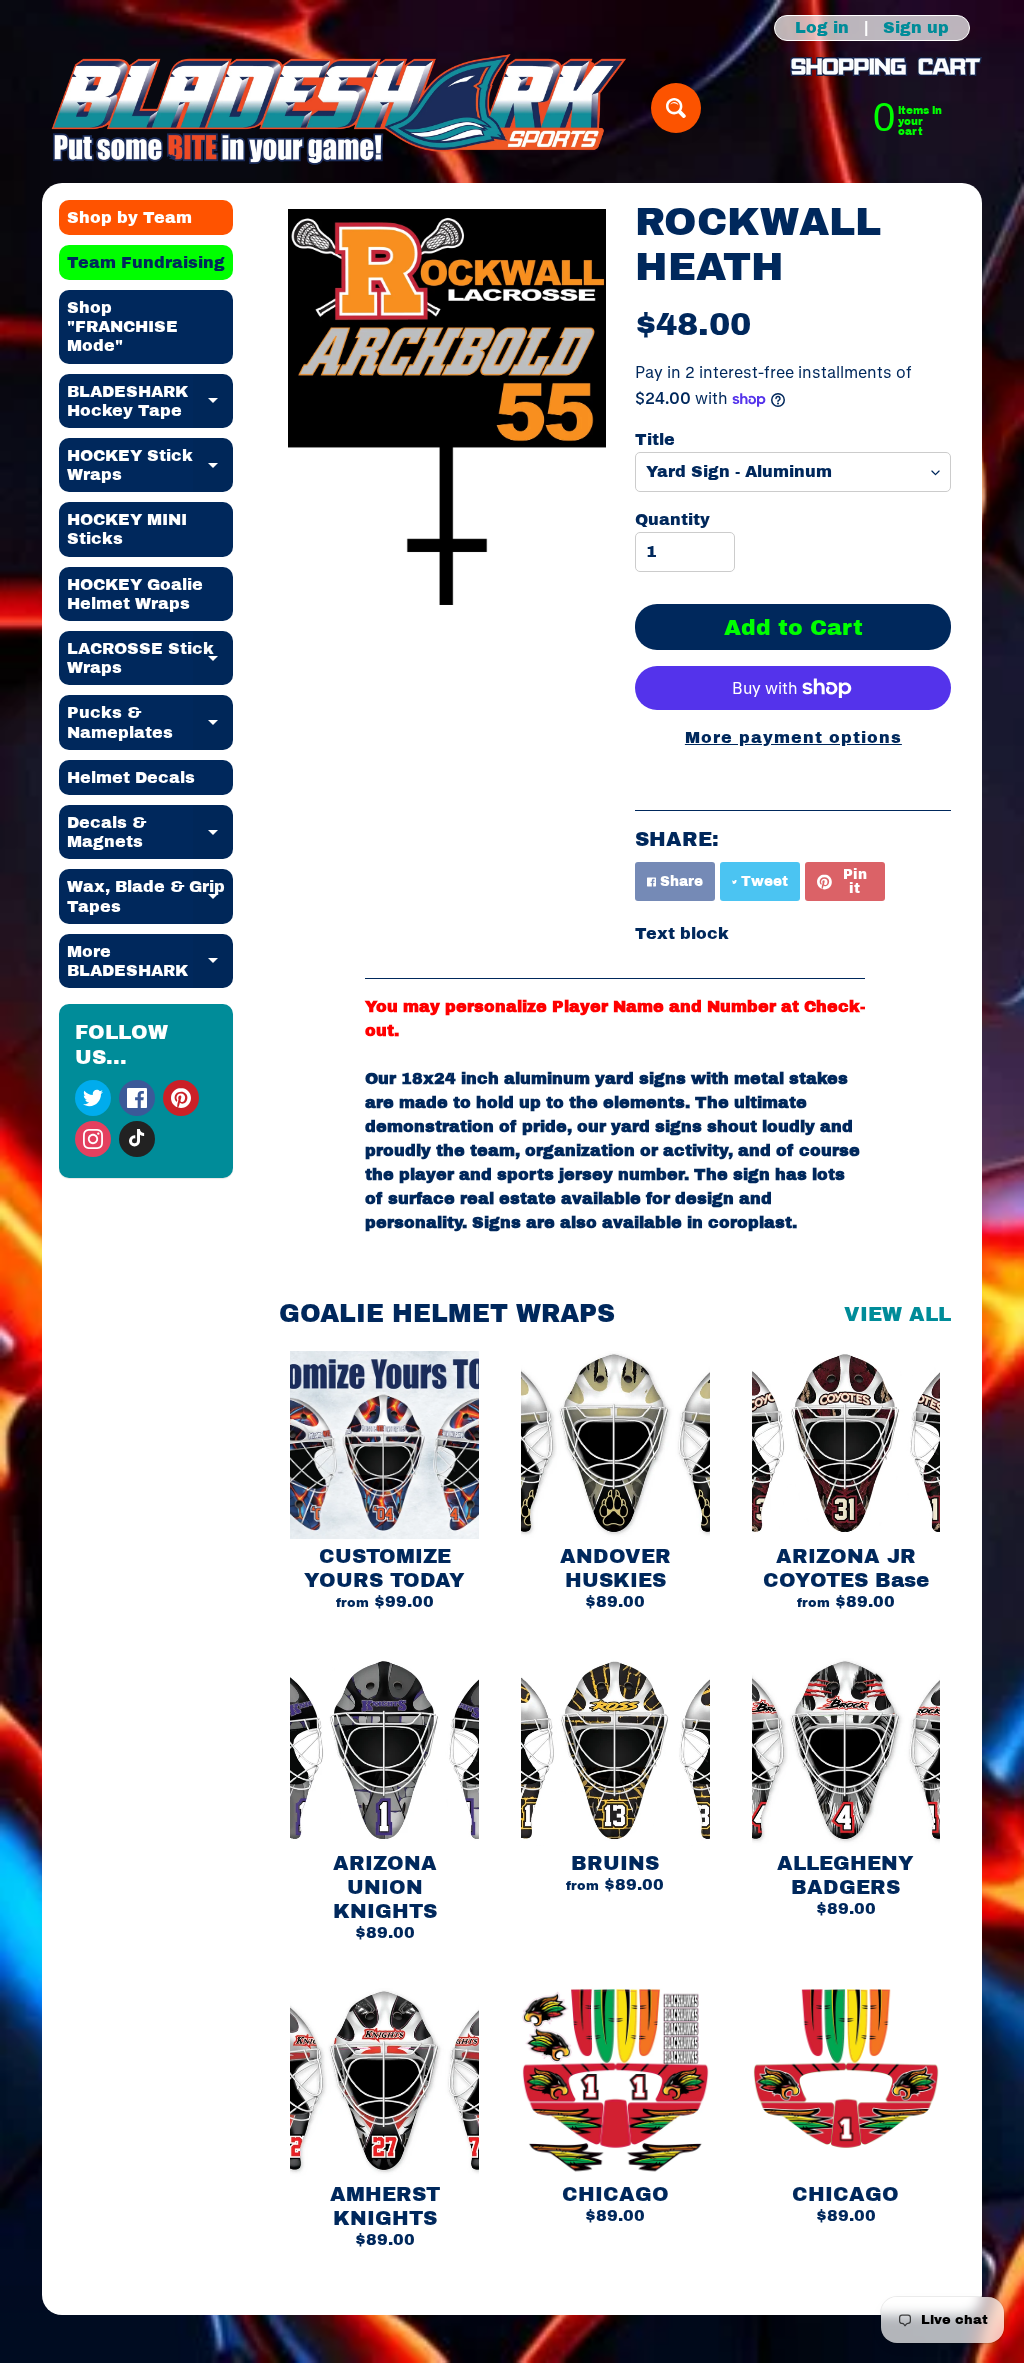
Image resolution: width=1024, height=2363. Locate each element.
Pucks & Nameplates (150, 723)
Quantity (672, 519)
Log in (822, 28)
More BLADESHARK (150, 962)
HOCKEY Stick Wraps (150, 466)
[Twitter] (93, 1098)
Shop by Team (129, 217)
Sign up (916, 28)
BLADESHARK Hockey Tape (150, 402)
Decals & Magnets (150, 833)
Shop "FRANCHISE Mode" (122, 326)
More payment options (793, 737)
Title (655, 439)
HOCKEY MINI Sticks (127, 529)
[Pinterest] (181, 1098)
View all (897, 1314)
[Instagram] (93, 1139)
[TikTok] (137, 1139)
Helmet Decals (131, 777)
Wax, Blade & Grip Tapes (150, 897)
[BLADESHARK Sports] (339, 108)
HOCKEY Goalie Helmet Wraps (135, 594)
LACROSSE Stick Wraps (150, 659)
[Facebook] (137, 1098)
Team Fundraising (146, 262)
